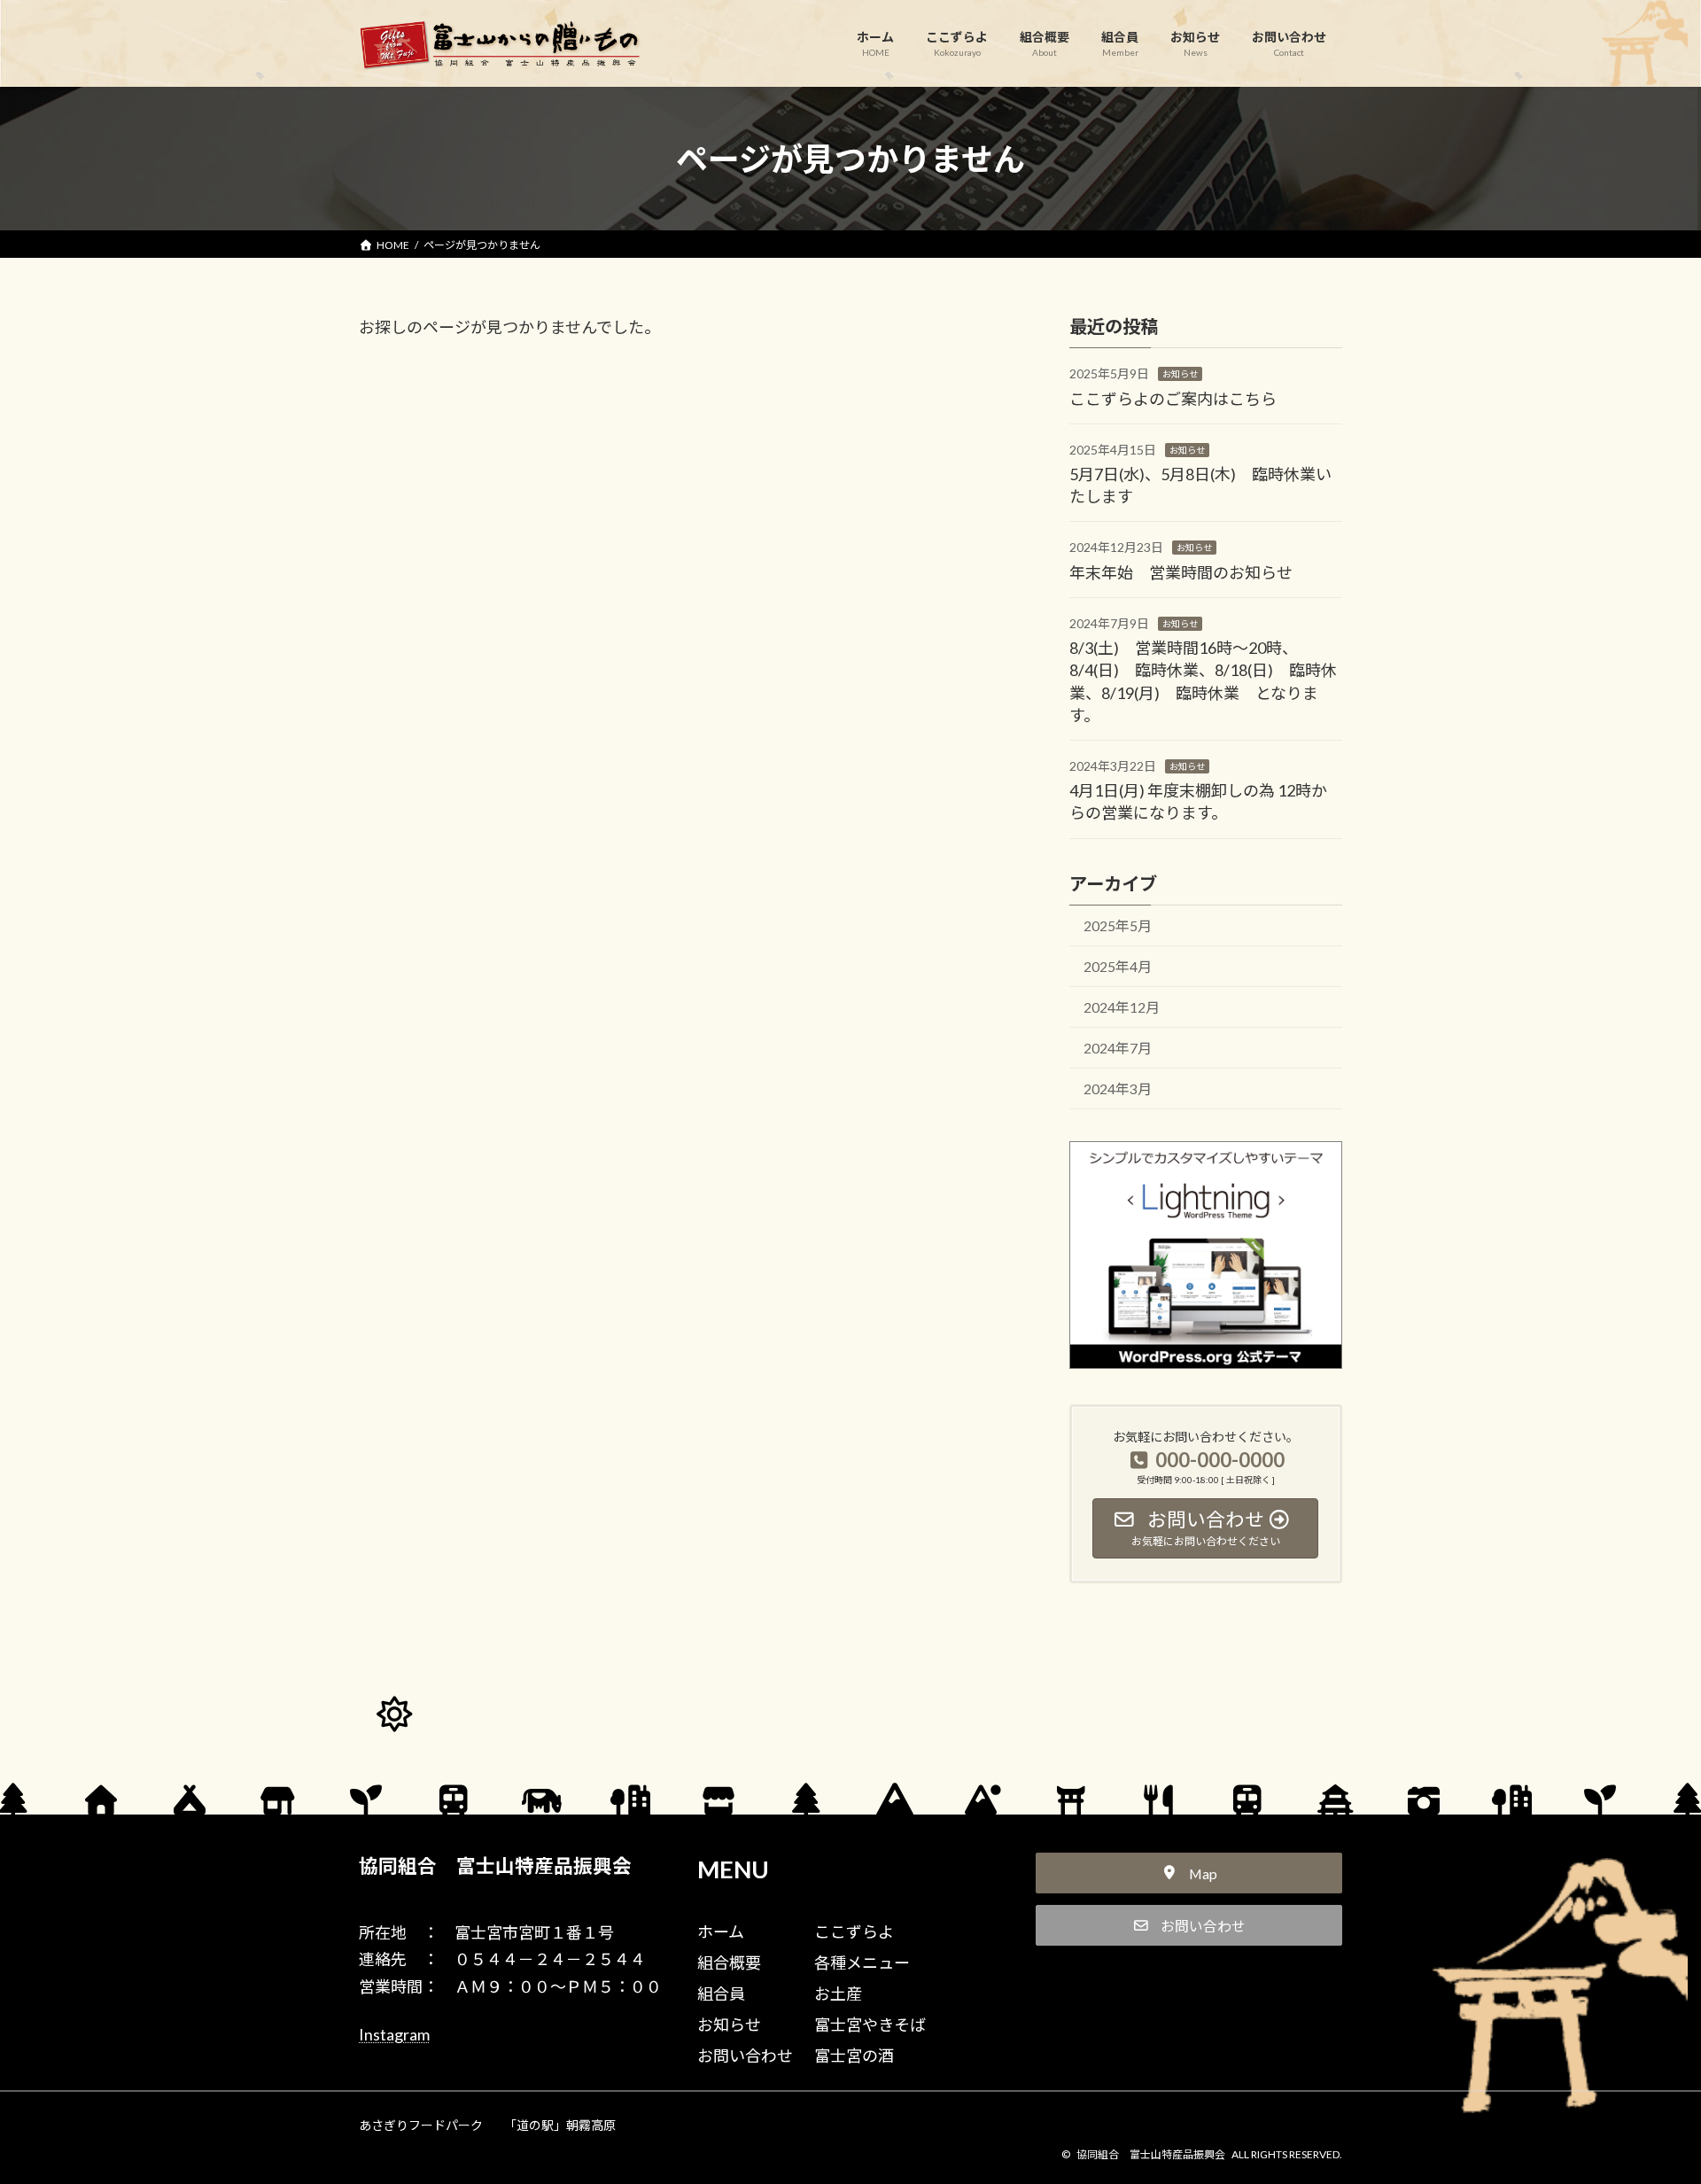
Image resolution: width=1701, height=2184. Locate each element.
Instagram (394, 2034)
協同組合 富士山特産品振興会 (495, 1866)
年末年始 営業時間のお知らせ (1181, 571)
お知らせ (1180, 374)
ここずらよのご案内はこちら (1173, 398)
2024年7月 (1118, 1048)
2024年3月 (1118, 1088)
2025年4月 (1118, 966)
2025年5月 (1118, 925)
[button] (1189, 1873)
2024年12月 (1122, 1007)
